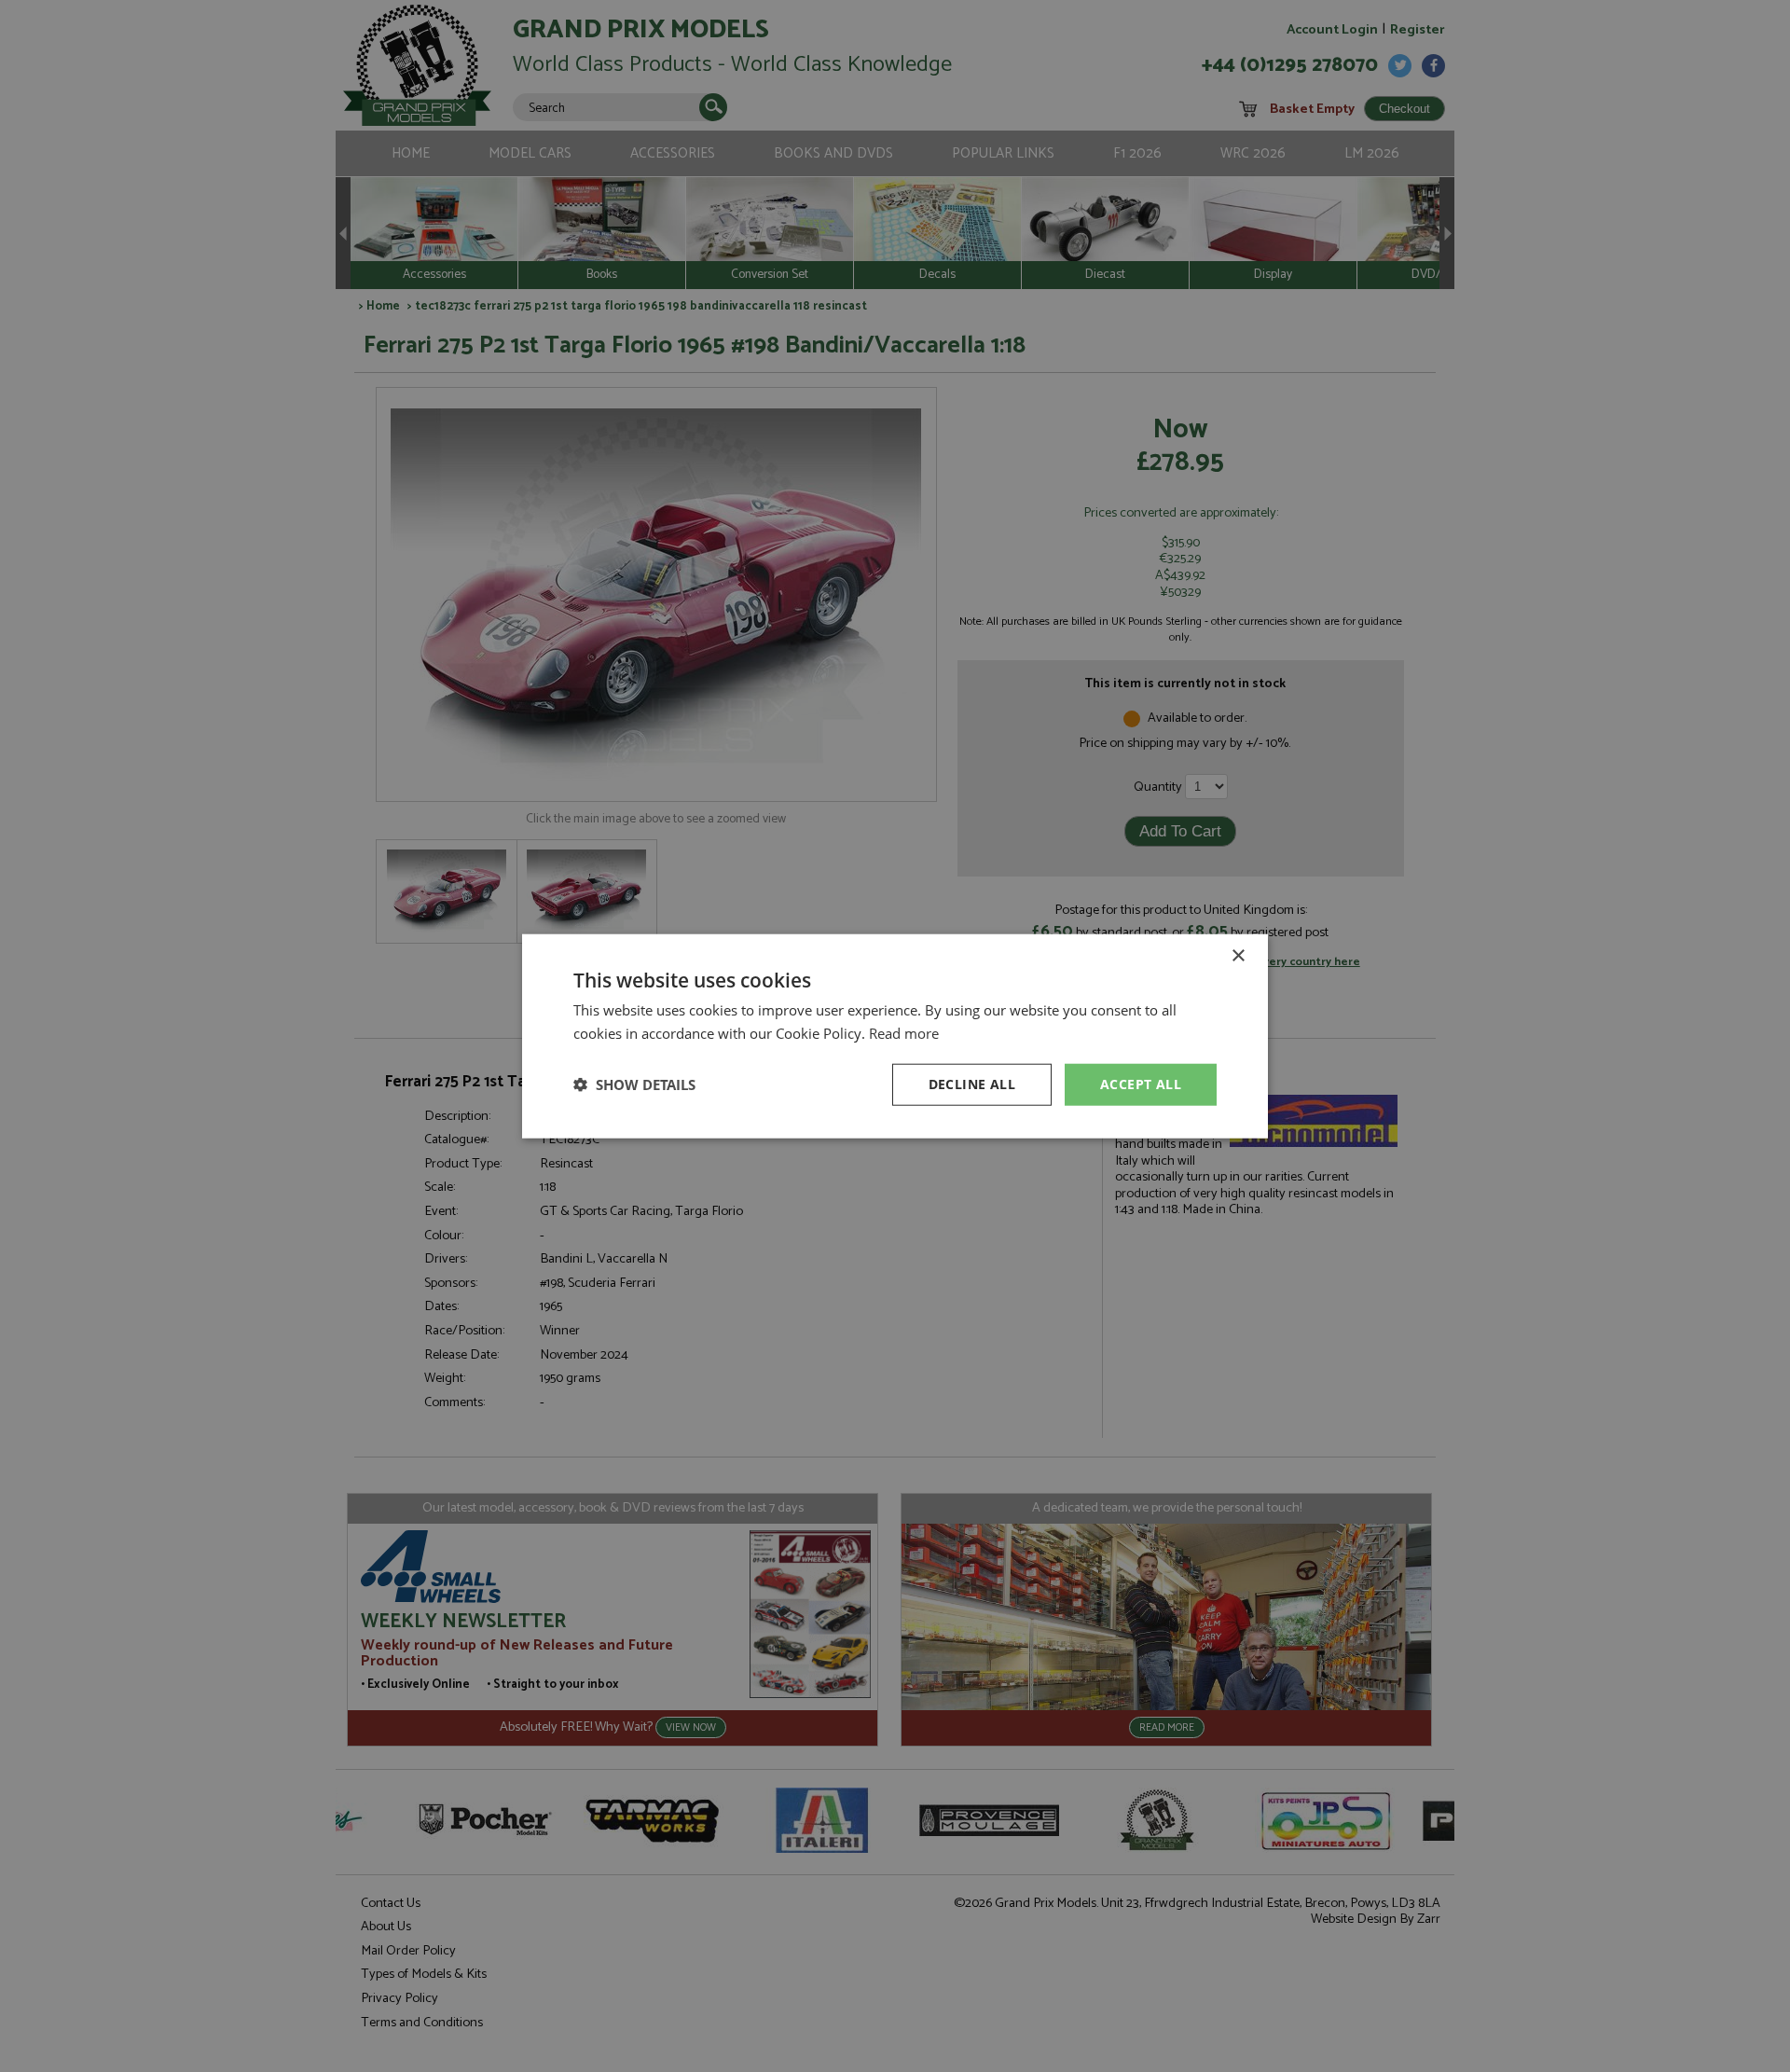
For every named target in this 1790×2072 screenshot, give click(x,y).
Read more (904, 1033)
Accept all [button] (1141, 1084)
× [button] (1238, 956)
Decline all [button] (972, 1084)
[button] (634, 1084)
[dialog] (895, 1036)
